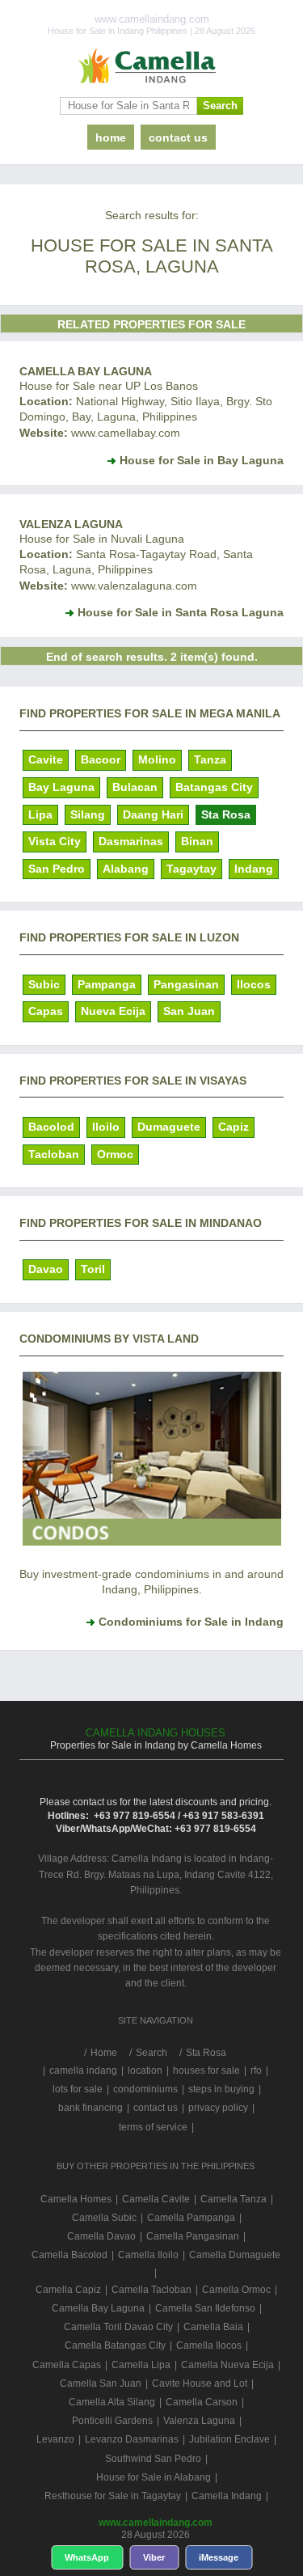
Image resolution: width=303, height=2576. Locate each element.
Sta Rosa (226, 814)
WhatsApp (87, 2557)
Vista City (55, 841)
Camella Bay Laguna (86, 371)
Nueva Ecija (113, 1011)
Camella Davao (101, 2236)
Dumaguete (169, 1127)
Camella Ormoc (236, 2290)
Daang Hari (153, 814)
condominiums (145, 2089)
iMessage (219, 2557)
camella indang (83, 2071)
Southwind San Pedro (153, 2459)
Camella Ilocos (209, 2345)
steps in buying (221, 2089)
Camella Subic (104, 2218)
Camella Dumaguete (235, 2255)
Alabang (126, 869)
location (145, 2071)
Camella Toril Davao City (118, 2327)
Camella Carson (202, 2402)
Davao (46, 1269)
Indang (254, 869)
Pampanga (107, 984)
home (111, 137)
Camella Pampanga (191, 2218)
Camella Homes (76, 2199)
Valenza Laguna (71, 524)
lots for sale (78, 2089)
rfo (256, 2071)
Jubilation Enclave (229, 2439)
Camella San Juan (101, 2384)
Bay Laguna (61, 787)
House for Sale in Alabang (154, 2477)
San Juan (189, 1011)
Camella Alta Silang (112, 2402)
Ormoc (115, 1154)
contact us (178, 137)
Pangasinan (186, 984)
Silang (88, 814)
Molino (157, 759)
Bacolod (51, 1127)
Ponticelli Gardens (112, 2421)
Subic (44, 984)
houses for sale (206, 2071)
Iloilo (106, 1127)
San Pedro (57, 869)
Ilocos (254, 984)
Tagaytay (191, 869)
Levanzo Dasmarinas (132, 2439)
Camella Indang (227, 2496)
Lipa (40, 814)
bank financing (90, 2108)
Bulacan (135, 787)
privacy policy (218, 2108)
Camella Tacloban (151, 2290)
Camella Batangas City (115, 2345)
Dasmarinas (131, 841)
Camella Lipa (141, 2365)
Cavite (46, 759)
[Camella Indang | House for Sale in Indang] (151, 66)
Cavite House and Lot (200, 2384)
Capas (46, 1011)
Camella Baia (213, 2327)
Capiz (234, 1127)
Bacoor (101, 759)
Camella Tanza (234, 2199)
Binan (197, 841)
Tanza (210, 759)
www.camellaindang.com (156, 2523)
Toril (93, 1269)
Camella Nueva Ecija (227, 2365)
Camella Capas (67, 2365)
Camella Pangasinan (193, 2236)
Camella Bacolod (69, 2255)
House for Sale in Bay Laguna (202, 460)
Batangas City (214, 787)
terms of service (153, 2127)
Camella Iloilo (148, 2255)
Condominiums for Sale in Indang (191, 1622)
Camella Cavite (156, 2199)
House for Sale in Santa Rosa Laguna (181, 612)
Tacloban (54, 1154)
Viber (154, 2557)
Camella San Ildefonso (205, 2308)
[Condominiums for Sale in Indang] (152, 1542)
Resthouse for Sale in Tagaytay (113, 2496)
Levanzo (55, 2439)
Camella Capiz (68, 2290)
